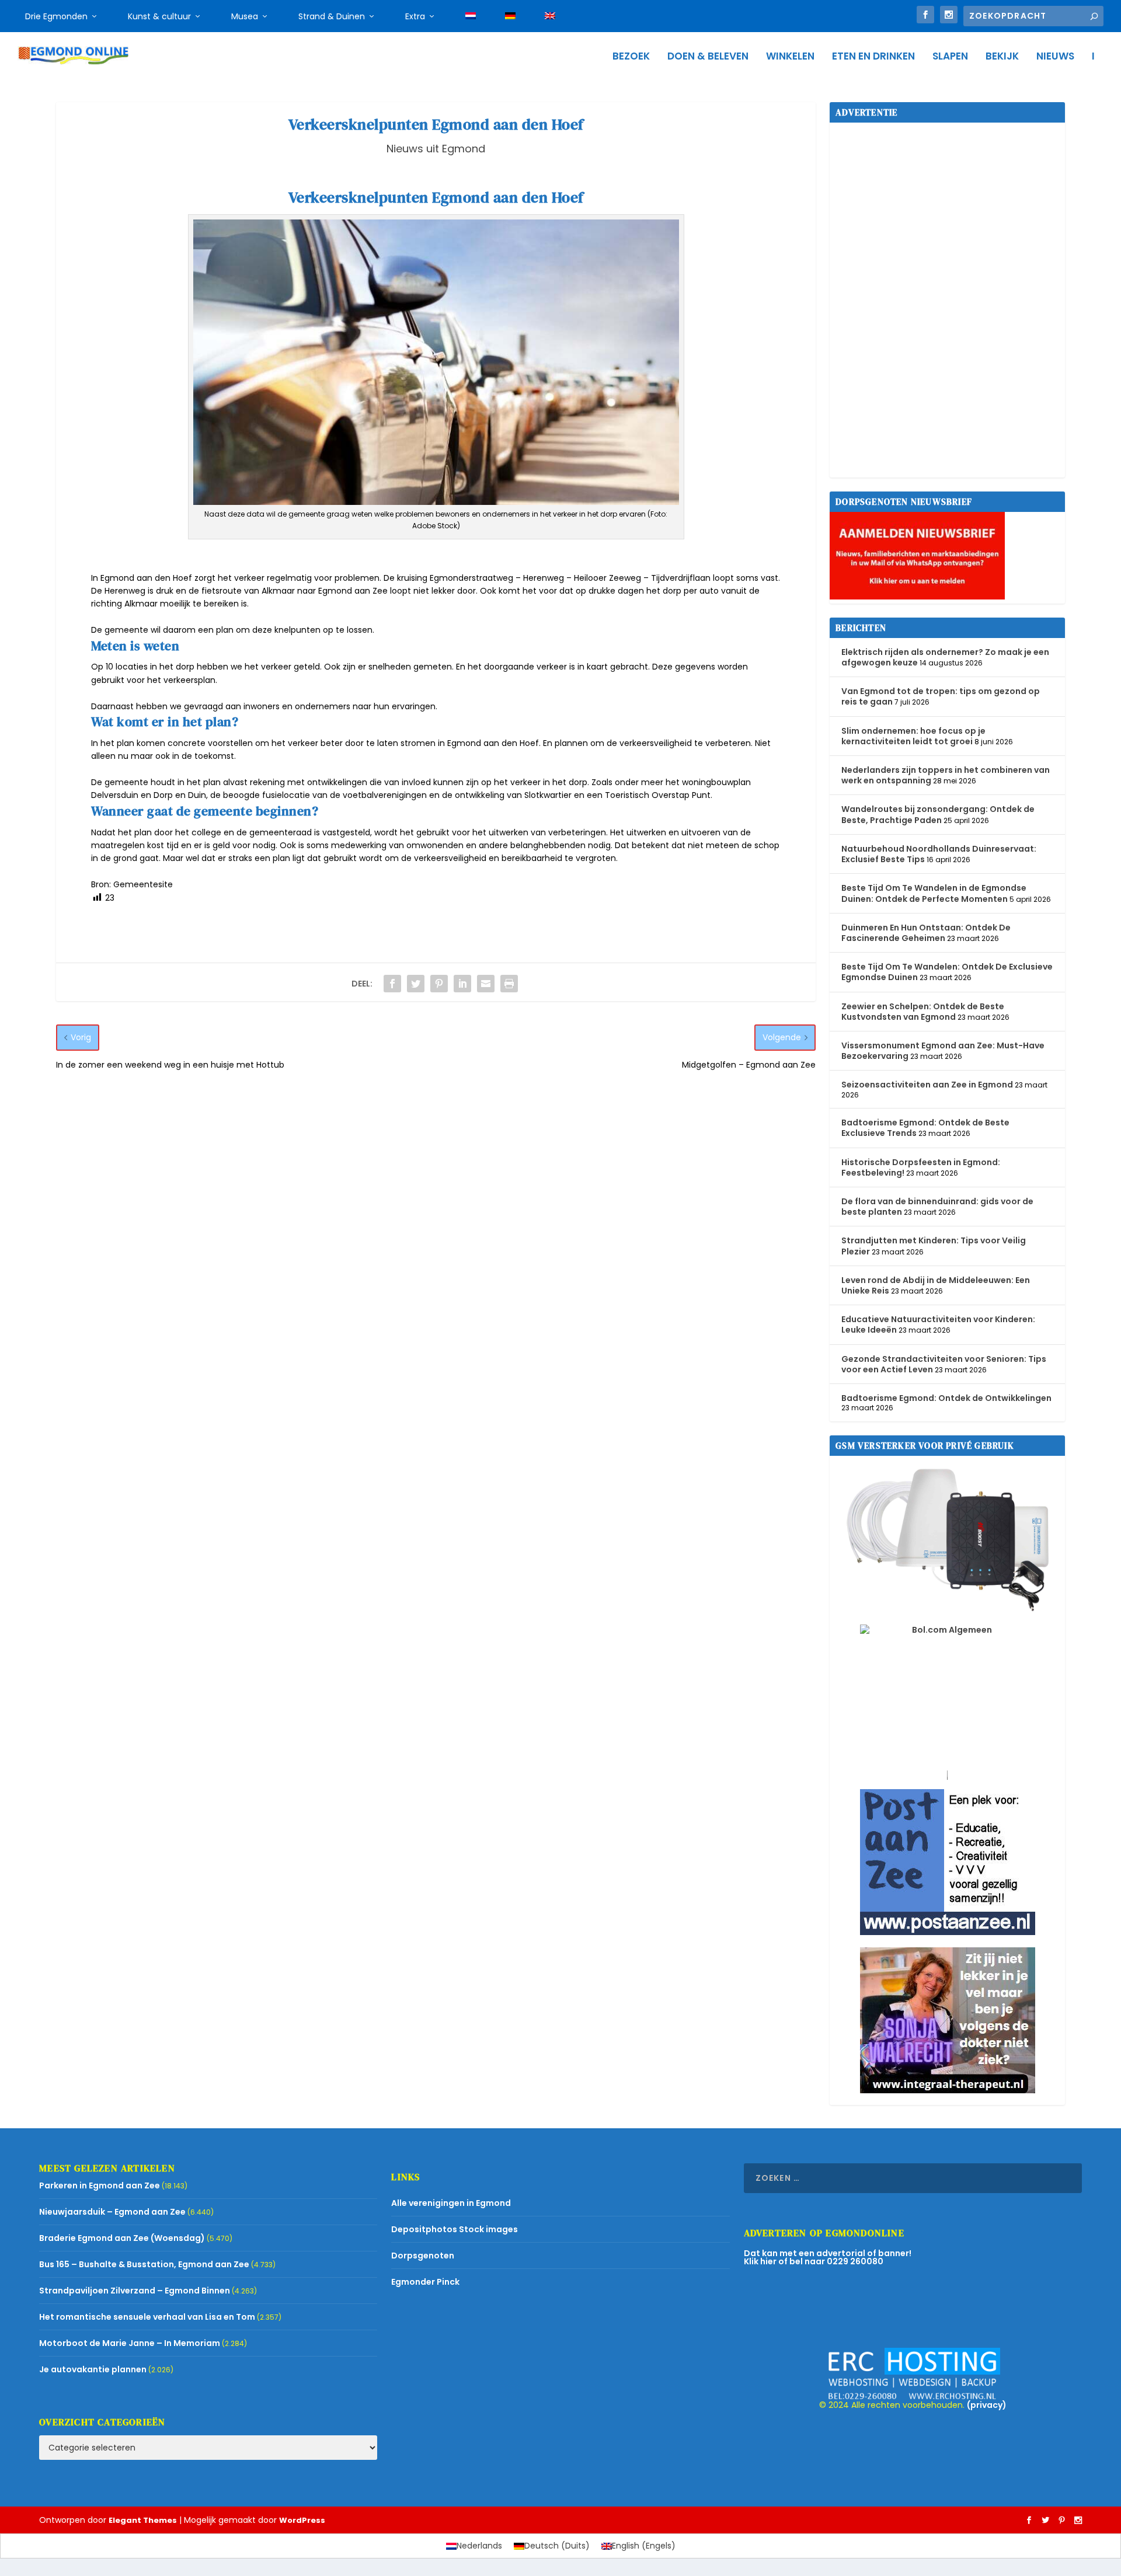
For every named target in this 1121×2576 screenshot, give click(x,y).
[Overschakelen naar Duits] (510, 16)
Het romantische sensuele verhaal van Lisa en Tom (147, 2317)
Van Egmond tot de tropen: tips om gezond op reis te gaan (941, 696)
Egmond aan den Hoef (146, 578)
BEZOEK (631, 57)
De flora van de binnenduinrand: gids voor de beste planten (937, 1207)
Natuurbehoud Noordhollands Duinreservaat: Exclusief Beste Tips (939, 854)
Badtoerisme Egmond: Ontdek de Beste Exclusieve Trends (925, 1128)
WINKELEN (790, 57)
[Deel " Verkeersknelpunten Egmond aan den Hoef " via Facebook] (392, 984)
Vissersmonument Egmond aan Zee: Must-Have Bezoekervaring (943, 1051)
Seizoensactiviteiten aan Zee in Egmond (927, 1085)
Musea (245, 16)
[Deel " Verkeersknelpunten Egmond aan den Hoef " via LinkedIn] (462, 984)
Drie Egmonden (56, 16)
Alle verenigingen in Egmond (451, 2203)
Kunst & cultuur (159, 16)
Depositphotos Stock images (455, 2229)
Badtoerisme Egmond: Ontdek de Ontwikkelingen (946, 1398)
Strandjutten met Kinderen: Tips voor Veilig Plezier (934, 1246)
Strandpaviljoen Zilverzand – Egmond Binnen (135, 2291)
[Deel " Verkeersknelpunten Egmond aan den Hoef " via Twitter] (416, 984)
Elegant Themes (143, 2520)
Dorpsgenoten (423, 2256)
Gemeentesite (143, 884)
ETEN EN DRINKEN (873, 57)
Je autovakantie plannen (93, 2369)
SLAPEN (950, 57)
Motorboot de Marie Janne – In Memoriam (130, 2343)
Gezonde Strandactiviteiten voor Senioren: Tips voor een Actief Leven (944, 1364)
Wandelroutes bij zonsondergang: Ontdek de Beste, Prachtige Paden (938, 814)
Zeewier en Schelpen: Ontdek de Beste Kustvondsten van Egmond (923, 1012)
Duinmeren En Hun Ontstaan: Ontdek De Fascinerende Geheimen (926, 933)
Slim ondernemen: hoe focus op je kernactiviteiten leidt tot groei (913, 736)
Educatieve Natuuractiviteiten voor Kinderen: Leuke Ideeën (938, 1324)
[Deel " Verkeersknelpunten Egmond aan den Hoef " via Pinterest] (439, 984)
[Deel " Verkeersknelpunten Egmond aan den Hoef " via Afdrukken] (509, 984)
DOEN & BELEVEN (708, 57)
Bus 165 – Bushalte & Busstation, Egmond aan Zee (144, 2264)
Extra (415, 16)
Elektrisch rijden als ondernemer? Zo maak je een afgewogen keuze (945, 657)
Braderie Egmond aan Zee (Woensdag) (122, 2238)
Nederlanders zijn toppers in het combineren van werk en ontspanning (946, 775)
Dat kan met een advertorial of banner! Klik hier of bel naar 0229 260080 (828, 2257)
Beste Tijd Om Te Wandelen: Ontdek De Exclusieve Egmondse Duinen (947, 972)
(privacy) (987, 2405)
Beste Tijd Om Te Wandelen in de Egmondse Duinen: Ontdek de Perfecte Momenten (934, 893)
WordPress (302, 2520)
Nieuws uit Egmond (436, 149)
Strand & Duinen (332, 16)
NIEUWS (1055, 57)
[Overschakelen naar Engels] (550, 16)
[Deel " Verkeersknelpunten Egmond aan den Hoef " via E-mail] (486, 984)
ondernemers (323, 706)
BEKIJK (1002, 57)
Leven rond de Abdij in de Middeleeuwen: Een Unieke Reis (936, 1285)
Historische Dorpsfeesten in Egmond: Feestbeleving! (921, 1167)
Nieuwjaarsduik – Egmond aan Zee (112, 2212)
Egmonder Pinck (425, 2282)
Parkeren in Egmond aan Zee (100, 2185)
